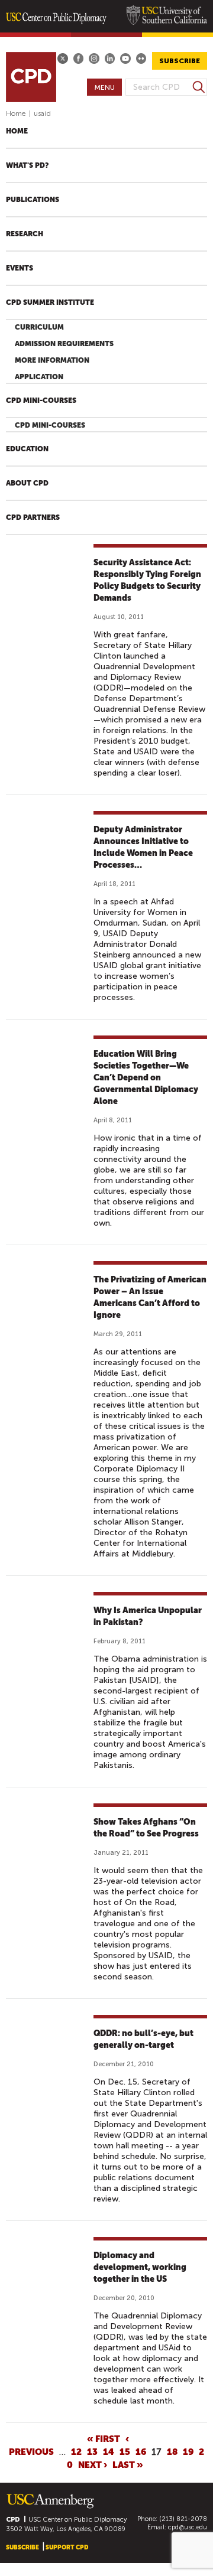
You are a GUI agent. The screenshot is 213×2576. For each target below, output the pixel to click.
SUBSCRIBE (180, 61)
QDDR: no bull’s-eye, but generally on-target (143, 2039)
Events (20, 268)
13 (92, 2451)
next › (93, 2464)
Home (16, 113)
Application (39, 377)
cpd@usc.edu (188, 2527)
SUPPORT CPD (67, 2547)
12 (76, 2451)
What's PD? (27, 165)
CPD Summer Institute (50, 302)
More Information (52, 360)
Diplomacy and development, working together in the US (140, 2267)
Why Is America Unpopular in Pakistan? (148, 1616)
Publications (33, 200)
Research (25, 234)
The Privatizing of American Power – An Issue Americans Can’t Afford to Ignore (150, 1297)
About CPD (27, 483)
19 (188, 2451)
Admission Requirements (64, 344)
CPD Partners (33, 517)
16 (141, 2451)
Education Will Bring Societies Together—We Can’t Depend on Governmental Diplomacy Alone (146, 1077)
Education (27, 449)
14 (109, 2451)
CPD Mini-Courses (41, 400)
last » (128, 2464)
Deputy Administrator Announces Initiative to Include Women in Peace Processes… (143, 847)
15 (125, 2451)
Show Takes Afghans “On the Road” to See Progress (146, 1828)
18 (172, 2451)
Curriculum (39, 327)
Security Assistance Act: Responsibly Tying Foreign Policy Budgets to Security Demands (147, 580)
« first (104, 2438)
